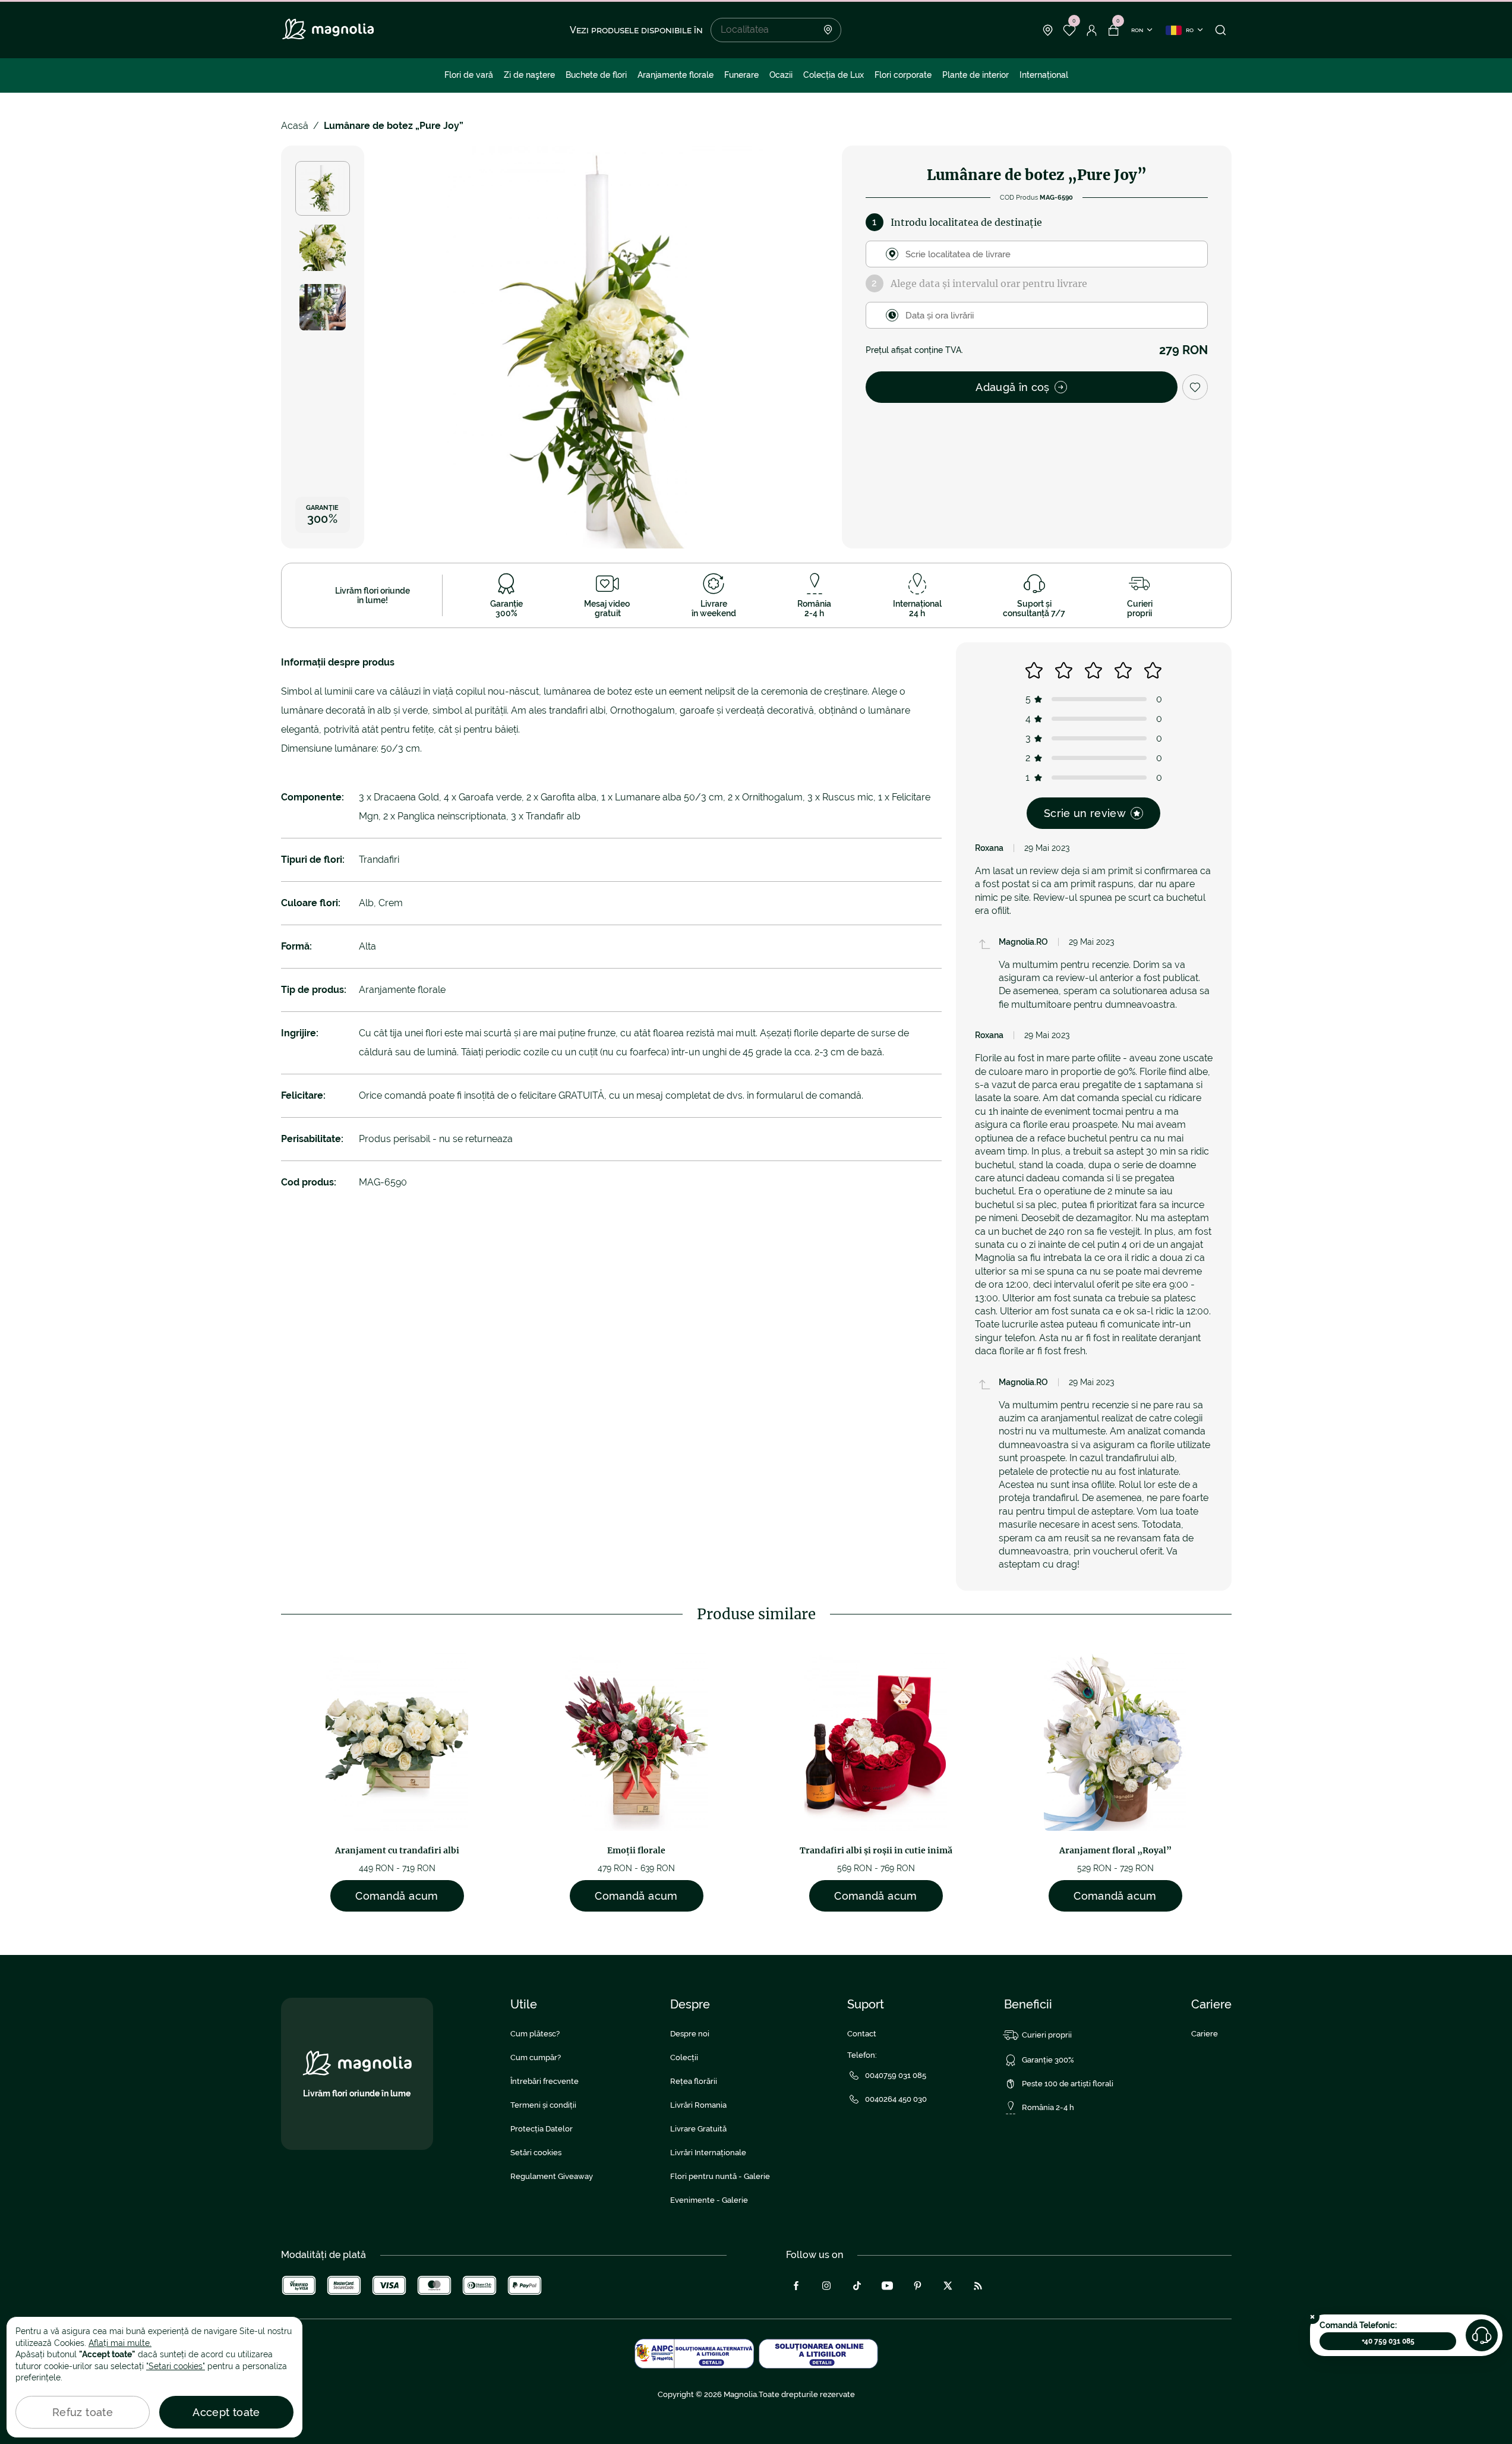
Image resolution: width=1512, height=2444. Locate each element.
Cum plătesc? (535, 2034)
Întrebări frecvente (544, 2081)
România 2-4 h (1048, 2107)
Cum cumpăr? (536, 2057)
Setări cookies (536, 2153)
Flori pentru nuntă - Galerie (720, 2176)
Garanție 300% (1048, 2060)
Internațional (1044, 75)
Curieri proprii (1047, 2035)
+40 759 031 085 (1388, 2341)
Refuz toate (83, 2412)
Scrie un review (1085, 813)
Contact (862, 2034)
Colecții (684, 2057)
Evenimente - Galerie (709, 2200)
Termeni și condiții (543, 2105)
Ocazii (781, 75)
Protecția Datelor (542, 2129)
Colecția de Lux (834, 75)
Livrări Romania (698, 2105)
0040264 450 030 (896, 2099)
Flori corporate (903, 75)
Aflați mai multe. (120, 2343)
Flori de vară (469, 75)
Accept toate (226, 2412)
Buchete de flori (596, 75)
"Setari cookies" (176, 2366)
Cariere (1205, 2034)
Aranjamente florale (675, 75)
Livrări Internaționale (708, 2153)
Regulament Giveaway (552, 2176)
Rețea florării (694, 2081)
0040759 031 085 (896, 2075)
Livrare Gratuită (698, 2129)
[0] (1070, 30)
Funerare (741, 75)
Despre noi (690, 2034)
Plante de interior (976, 75)
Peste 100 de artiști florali (1068, 2084)
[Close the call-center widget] (1312, 2317)
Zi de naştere (529, 75)
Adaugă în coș (1013, 387)
